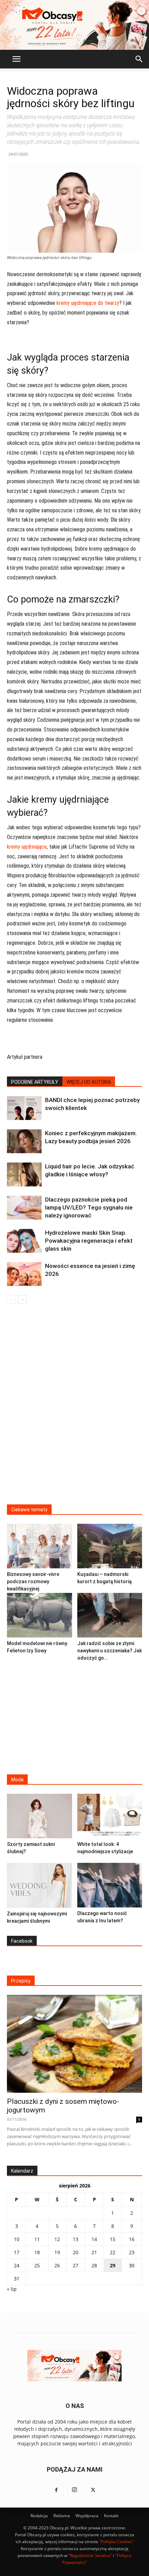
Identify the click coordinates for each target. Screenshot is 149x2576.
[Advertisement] (74, 1716)
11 (37, 2239)
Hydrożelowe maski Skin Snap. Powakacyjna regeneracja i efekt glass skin (89, 1241)
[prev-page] (11, 1300)
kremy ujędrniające (27, 847)
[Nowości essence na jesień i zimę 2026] (24, 1274)
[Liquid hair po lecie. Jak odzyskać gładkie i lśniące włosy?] (24, 1174)
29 (113, 2265)
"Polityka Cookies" (116, 2542)
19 (57, 2252)
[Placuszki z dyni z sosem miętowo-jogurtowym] (74, 2044)
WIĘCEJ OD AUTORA (89, 1082)
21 (94, 2252)
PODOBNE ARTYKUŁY (35, 1082)
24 (17, 2265)
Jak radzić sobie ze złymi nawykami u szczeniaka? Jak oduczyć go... (109, 1651)
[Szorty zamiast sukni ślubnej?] (40, 1816)
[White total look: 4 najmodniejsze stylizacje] (110, 1816)
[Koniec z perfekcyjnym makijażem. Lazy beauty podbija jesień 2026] (24, 1141)
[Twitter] (93, 2490)
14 (94, 2239)
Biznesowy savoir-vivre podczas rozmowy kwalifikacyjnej (33, 1581)
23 (132, 2252)
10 (17, 2239)
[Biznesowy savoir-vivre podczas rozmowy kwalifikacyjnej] (40, 1546)
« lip (12, 2289)
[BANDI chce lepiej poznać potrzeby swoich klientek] (24, 1108)
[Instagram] (74, 2490)
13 (76, 2239)
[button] (16, 59)
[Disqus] (74, 1409)
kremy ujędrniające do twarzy (88, 303)
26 (57, 2265)
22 (113, 2252)
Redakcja (39, 2516)
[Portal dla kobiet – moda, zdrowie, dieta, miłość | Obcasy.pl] (74, 25)
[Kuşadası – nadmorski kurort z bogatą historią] (110, 1546)
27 (76, 2265)
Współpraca (87, 2516)
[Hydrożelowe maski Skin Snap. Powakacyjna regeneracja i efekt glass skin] (24, 1241)
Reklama (62, 2516)
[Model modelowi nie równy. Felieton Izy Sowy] (40, 1615)
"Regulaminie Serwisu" (90, 2555)
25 (37, 2265)
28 (94, 2265)
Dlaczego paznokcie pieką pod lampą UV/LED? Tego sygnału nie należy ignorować (89, 1207)
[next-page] (22, 1300)
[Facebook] (56, 2490)
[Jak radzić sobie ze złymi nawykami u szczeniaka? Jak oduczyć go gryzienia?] (110, 1615)
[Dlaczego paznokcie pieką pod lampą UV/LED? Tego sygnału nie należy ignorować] (24, 1208)
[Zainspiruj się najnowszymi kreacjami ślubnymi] (40, 1885)
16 (132, 2239)
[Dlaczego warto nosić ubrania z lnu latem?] (110, 1885)
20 (76, 2252)
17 (17, 2252)
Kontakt (111, 2516)
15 (113, 2239)
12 (57, 2239)
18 (37, 2252)
